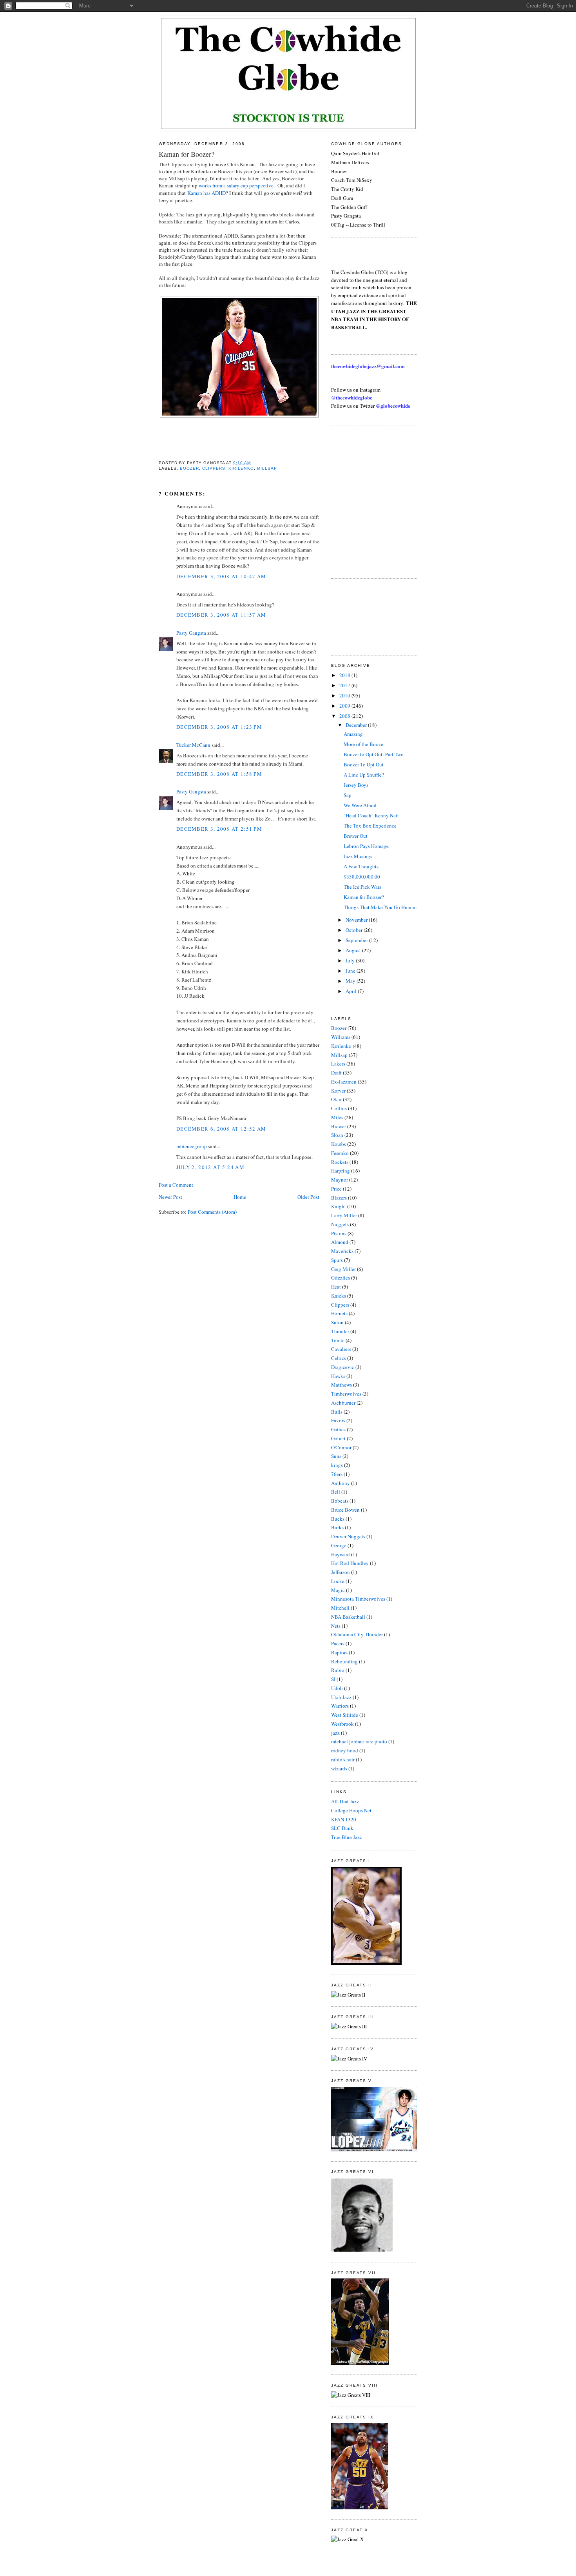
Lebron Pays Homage (366, 846)
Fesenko (340, 1153)
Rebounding (344, 1661)
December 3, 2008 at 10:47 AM (221, 576)
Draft (336, 1073)
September (357, 940)
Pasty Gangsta (191, 633)
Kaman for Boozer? (187, 154)
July (351, 960)
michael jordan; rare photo (359, 1741)
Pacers (338, 1643)
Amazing (353, 734)
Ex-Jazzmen (344, 1082)
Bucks (338, 1519)
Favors (338, 1420)
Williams (341, 1037)
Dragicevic (343, 1367)
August (354, 950)
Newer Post (170, 1197)
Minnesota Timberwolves (358, 1599)
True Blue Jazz (347, 1837)
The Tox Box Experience (370, 826)
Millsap (267, 468)
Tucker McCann (193, 745)
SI (333, 1679)
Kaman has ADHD (206, 193)
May (351, 981)
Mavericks (342, 1251)
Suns (336, 1456)
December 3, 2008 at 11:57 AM (221, 615)
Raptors (339, 1652)
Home (240, 1197)
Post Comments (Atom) (212, 1212)
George (339, 1545)
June (351, 971)
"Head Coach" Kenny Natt (371, 815)
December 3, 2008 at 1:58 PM (219, 774)
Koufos (339, 1144)
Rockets (340, 1162)
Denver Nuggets (348, 1536)
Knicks (339, 1296)
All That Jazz (345, 1801)
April (352, 991)
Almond (340, 1242)
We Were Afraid (360, 805)
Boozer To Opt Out (364, 764)
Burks (337, 1527)
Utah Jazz (341, 1697)
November (357, 920)
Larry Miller (344, 1215)
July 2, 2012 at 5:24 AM (210, 1167)
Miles (337, 1117)
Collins (339, 1108)
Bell (336, 1492)
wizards (339, 1768)
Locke (338, 1581)
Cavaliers (341, 1349)
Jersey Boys (356, 785)
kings (337, 1465)
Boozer (189, 468)
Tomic (338, 1340)
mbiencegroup (192, 1146)
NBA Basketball (348, 1617)
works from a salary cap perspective (236, 185)
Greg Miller (343, 1269)
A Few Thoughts (361, 866)
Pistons (339, 1233)
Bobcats (340, 1501)
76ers (337, 1474)
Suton (337, 1322)
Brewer (339, 1126)
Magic (338, 1590)
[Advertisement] (366, 463)
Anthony (341, 1483)
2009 (345, 706)
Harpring (341, 1171)
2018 (345, 675)
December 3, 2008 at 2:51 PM (219, 829)
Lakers (338, 1064)
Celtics (339, 1358)
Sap (348, 795)
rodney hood (345, 1750)
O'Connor (341, 1447)
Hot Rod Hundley (350, 1563)
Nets (336, 1626)
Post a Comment (176, 1185)
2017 (345, 685)
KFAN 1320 (344, 1819)
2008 (345, 716)
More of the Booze (363, 744)
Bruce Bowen (345, 1510)
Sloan (337, 1135)
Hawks (338, 1376)
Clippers (214, 468)
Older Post (308, 1197)
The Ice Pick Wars (362, 887)
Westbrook (342, 1724)
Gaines (338, 1429)
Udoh (337, 1688)
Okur (336, 1099)
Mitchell (340, 1608)
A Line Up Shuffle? (364, 775)
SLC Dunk (342, 1828)
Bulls (337, 1412)
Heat (336, 1287)
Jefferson (341, 1572)
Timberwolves (346, 1394)
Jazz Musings (358, 856)
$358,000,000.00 (362, 877)
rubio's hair (343, 1759)
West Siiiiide (345, 1715)
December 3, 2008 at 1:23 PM (219, 727)
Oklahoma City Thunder (357, 1634)
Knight (339, 1206)
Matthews (341, 1385)
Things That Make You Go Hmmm (380, 907)
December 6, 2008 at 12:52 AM (221, 1129)
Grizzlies (341, 1278)
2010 (345, 695)
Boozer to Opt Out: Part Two (374, 754)
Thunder (340, 1331)
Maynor (340, 1180)
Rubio (338, 1670)
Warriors (340, 1706)
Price (336, 1189)
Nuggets (340, 1224)
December (357, 725)
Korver (338, 1091)
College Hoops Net (351, 1810)
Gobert (338, 1438)
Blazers (339, 1198)
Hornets (339, 1313)
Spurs (337, 1260)
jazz (335, 1733)
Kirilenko (241, 468)
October (355, 930)
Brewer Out (356, 836)
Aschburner (343, 1403)
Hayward (341, 1554)
